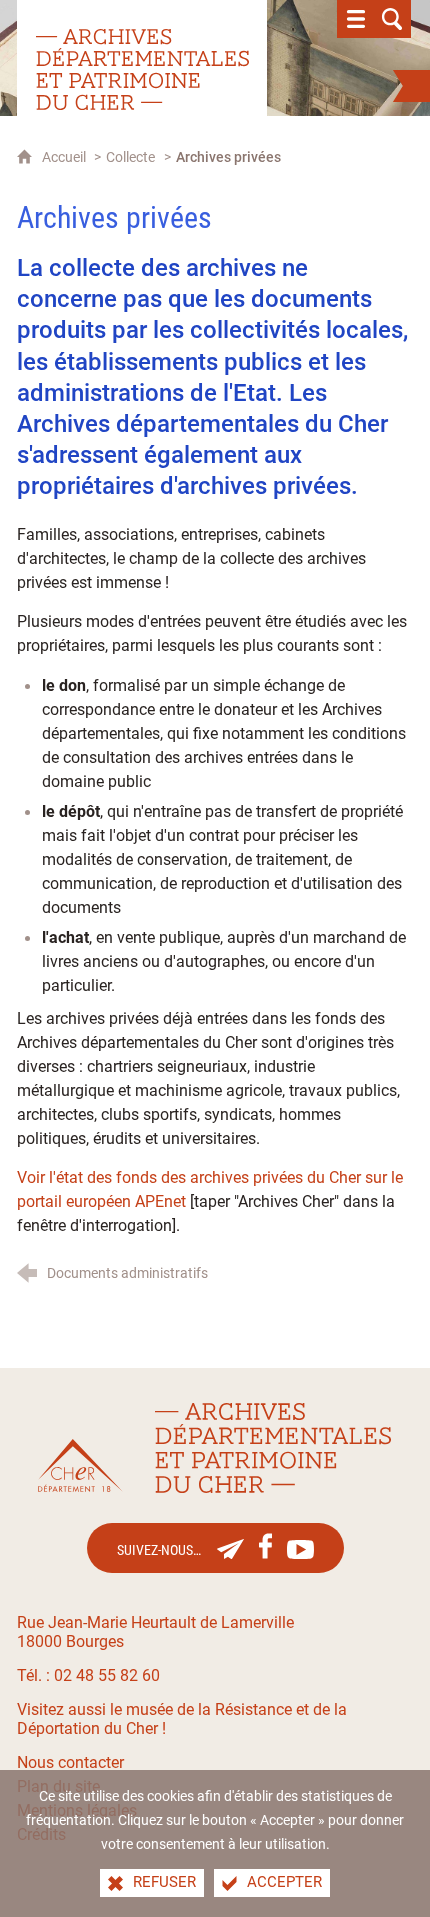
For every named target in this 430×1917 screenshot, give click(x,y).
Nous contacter (70, 1762)
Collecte (130, 157)
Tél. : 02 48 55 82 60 (88, 1675)
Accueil (65, 157)
